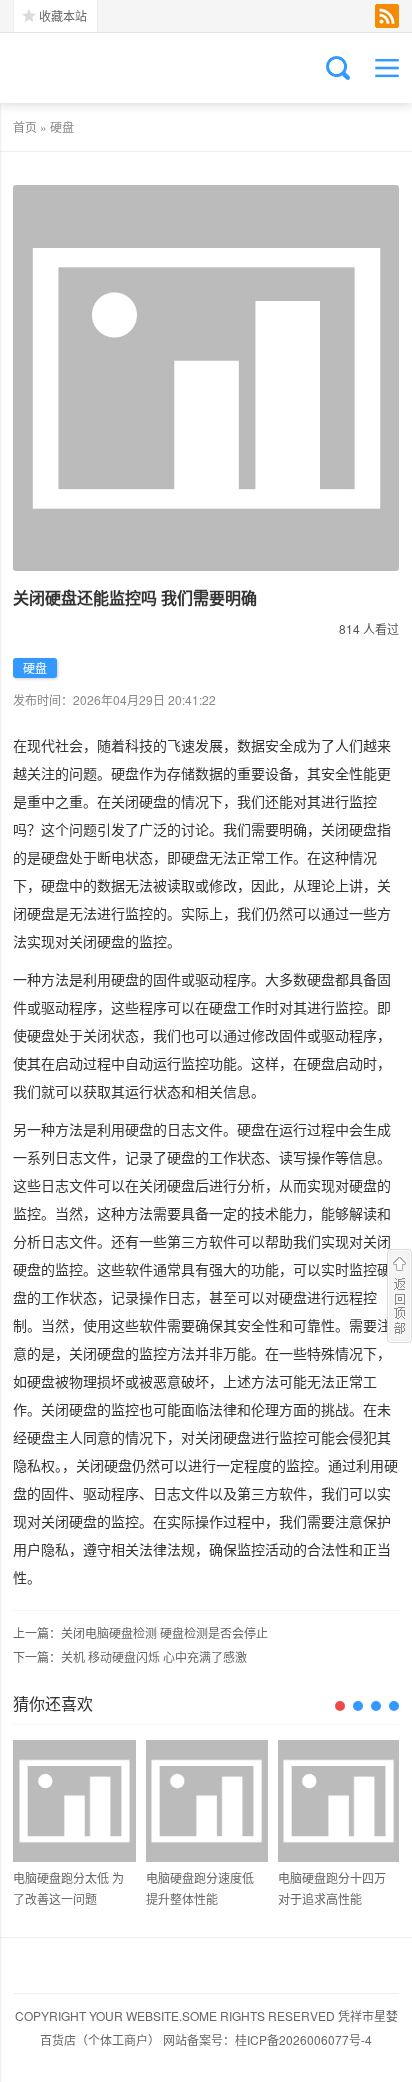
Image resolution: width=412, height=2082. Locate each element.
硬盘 (62, 126)
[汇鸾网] (113, 68)
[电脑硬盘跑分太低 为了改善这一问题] (74, 1801)
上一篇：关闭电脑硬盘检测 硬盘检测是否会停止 (140, 1632)
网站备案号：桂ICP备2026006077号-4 (267, 2039)
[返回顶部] (399, 1296)
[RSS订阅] (387, 16)
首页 (25, 126)
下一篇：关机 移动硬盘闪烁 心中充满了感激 (130, 1656)
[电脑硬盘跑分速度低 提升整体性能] (207, 1801)
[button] (340, 1706)
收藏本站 (63, 15)
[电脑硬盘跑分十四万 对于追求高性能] (339, 1801)
